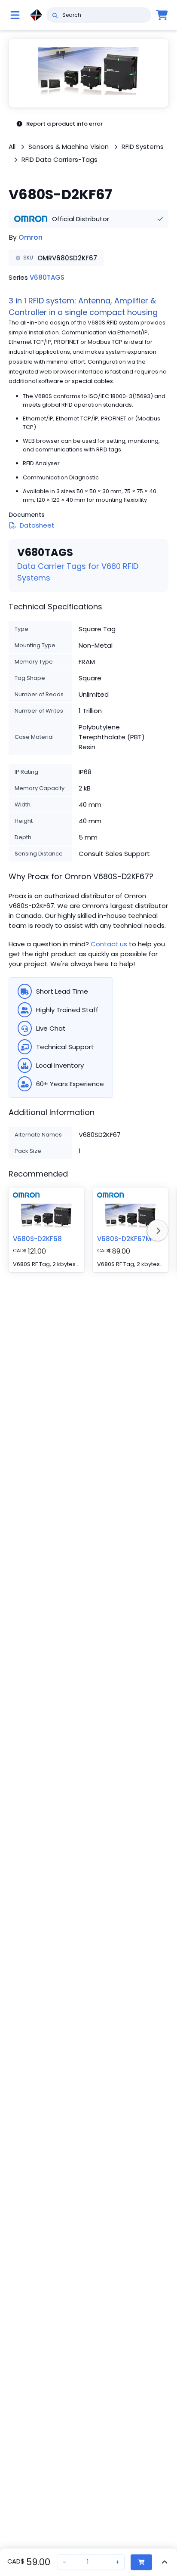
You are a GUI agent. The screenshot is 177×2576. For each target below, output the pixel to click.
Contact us (109, 944)
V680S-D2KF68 (37, 1239)
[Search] (55, 15)
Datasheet (37, 525)
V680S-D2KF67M (124, 1239)
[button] (88, 73)
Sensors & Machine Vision (69, 147)
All (12, 147)
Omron (31, 237)
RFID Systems (143, 147)
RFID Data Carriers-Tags (60, 159)
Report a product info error (64, 124)
